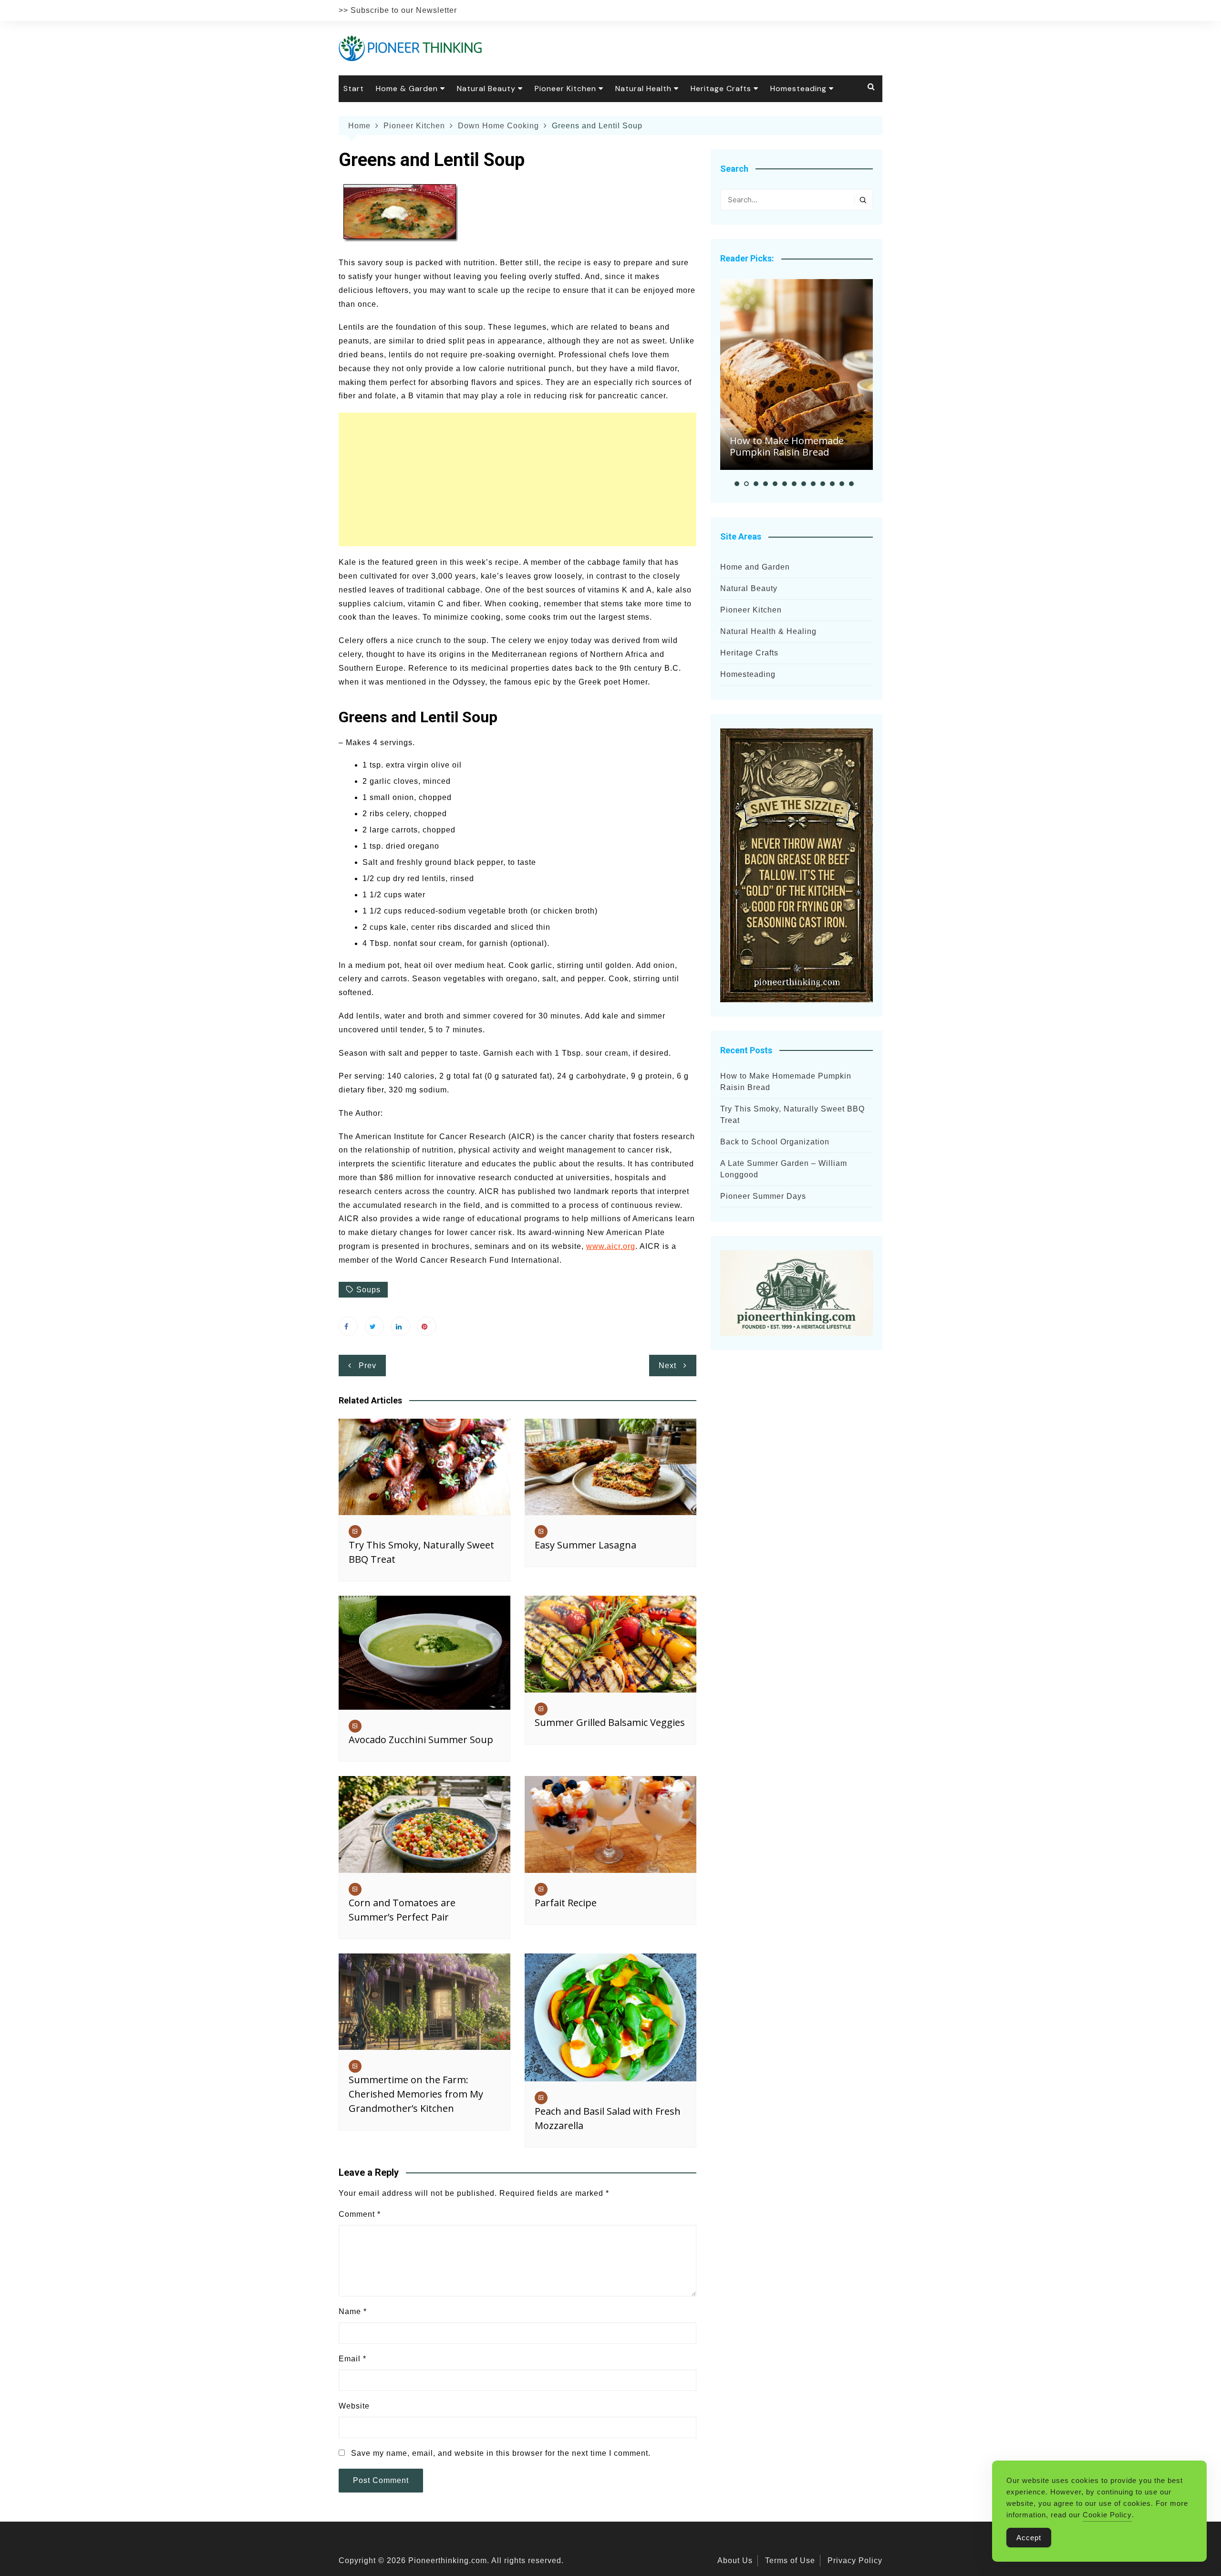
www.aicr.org (611, 1246)
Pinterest (427, 1326)
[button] (737, 484)
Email (352, 2359)
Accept (1029, 2538)
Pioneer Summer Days (763, 1196)
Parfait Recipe (566, 1903)
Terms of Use (790, 2560)
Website (354, 2406)
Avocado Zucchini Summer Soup (421, 1740)
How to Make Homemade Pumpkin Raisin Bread (787, 446)
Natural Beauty (486, 88)
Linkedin (401, 1326)
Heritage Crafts (721, 88)
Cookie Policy (1107, 2515)
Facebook (348, 1326)
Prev (367, 1366)
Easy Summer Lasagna (585, 1545)
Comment (360, 2214)
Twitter (374, 1326)
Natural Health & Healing (768, 631)
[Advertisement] (517, 479)
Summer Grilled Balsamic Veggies (610, 1722)
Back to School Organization (775, 1142)
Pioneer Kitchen (565, 88)
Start (354, 88)
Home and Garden (755, 567)
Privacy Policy (855, 2560)
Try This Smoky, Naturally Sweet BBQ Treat (792, 1115)
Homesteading (798, 88)
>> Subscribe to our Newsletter (398, 10)
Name (353, 2311)
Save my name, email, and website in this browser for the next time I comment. (501, 2453)
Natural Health (643, 88)
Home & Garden (407, 88)
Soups (368, 1290)
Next (667, 1366)
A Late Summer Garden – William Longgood (784, 1169)
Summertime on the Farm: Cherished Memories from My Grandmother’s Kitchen (416, 2094)
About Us (735, 2560)
